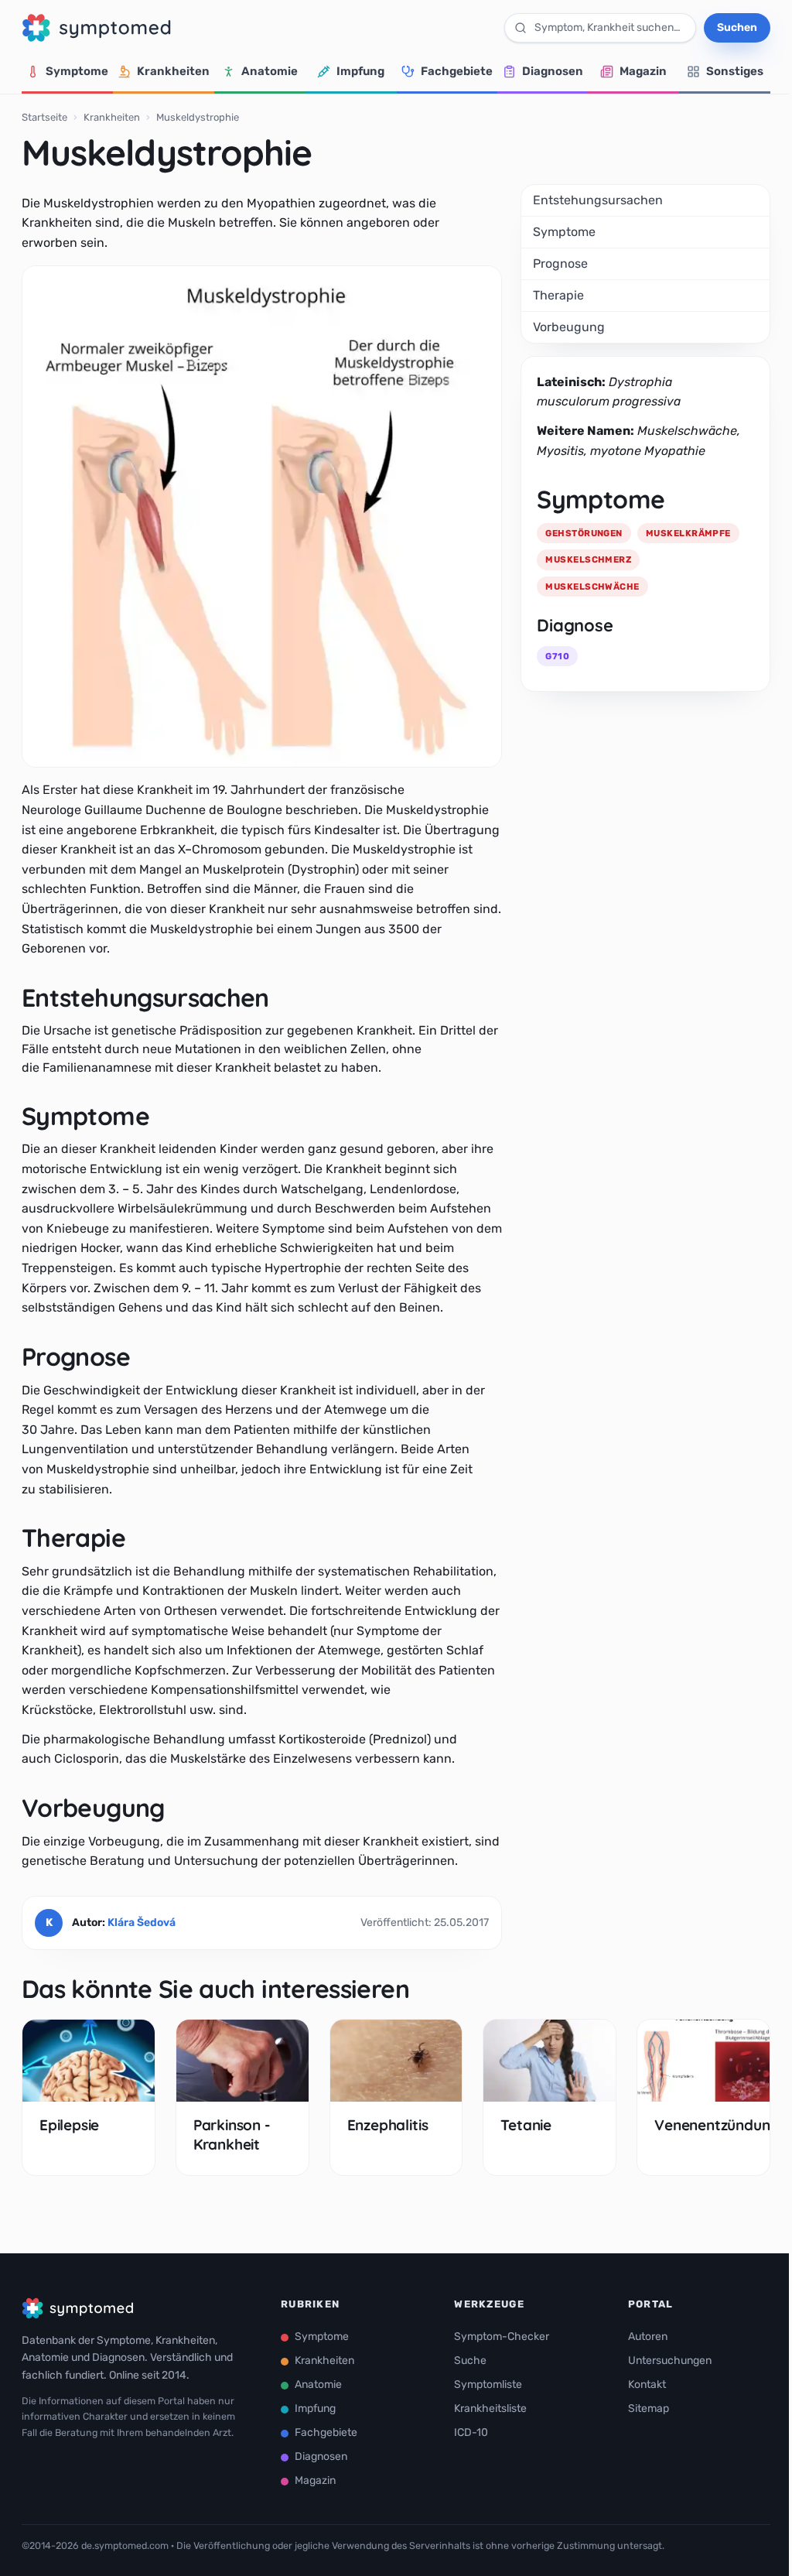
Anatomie (270, 71)
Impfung (360, 71)
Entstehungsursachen (598, 200)
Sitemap (649, 2408)
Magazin (643, 71)
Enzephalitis (388, 2125)
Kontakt (647, 2384)
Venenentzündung (717, 2125)
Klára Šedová (142, 1923)
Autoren (648, 2337)
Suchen (737, 27)
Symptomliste (488, 2384)
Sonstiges (735, 71)
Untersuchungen (670, 2360)
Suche (470, 2360)
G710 (557, 656)
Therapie (558, 295)
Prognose (560, 263)
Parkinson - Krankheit (232, 2134)
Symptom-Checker (502, 2337)
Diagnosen (553, 71)
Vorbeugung (569, 327)
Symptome (77, 71)
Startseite (44, 117)
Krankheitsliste (490, 2408)
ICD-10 (471, 2432)
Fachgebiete (457, 71)
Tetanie (526, 2125)
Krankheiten (173, 71)
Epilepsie (69, 2125)
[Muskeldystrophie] (262, 517)
